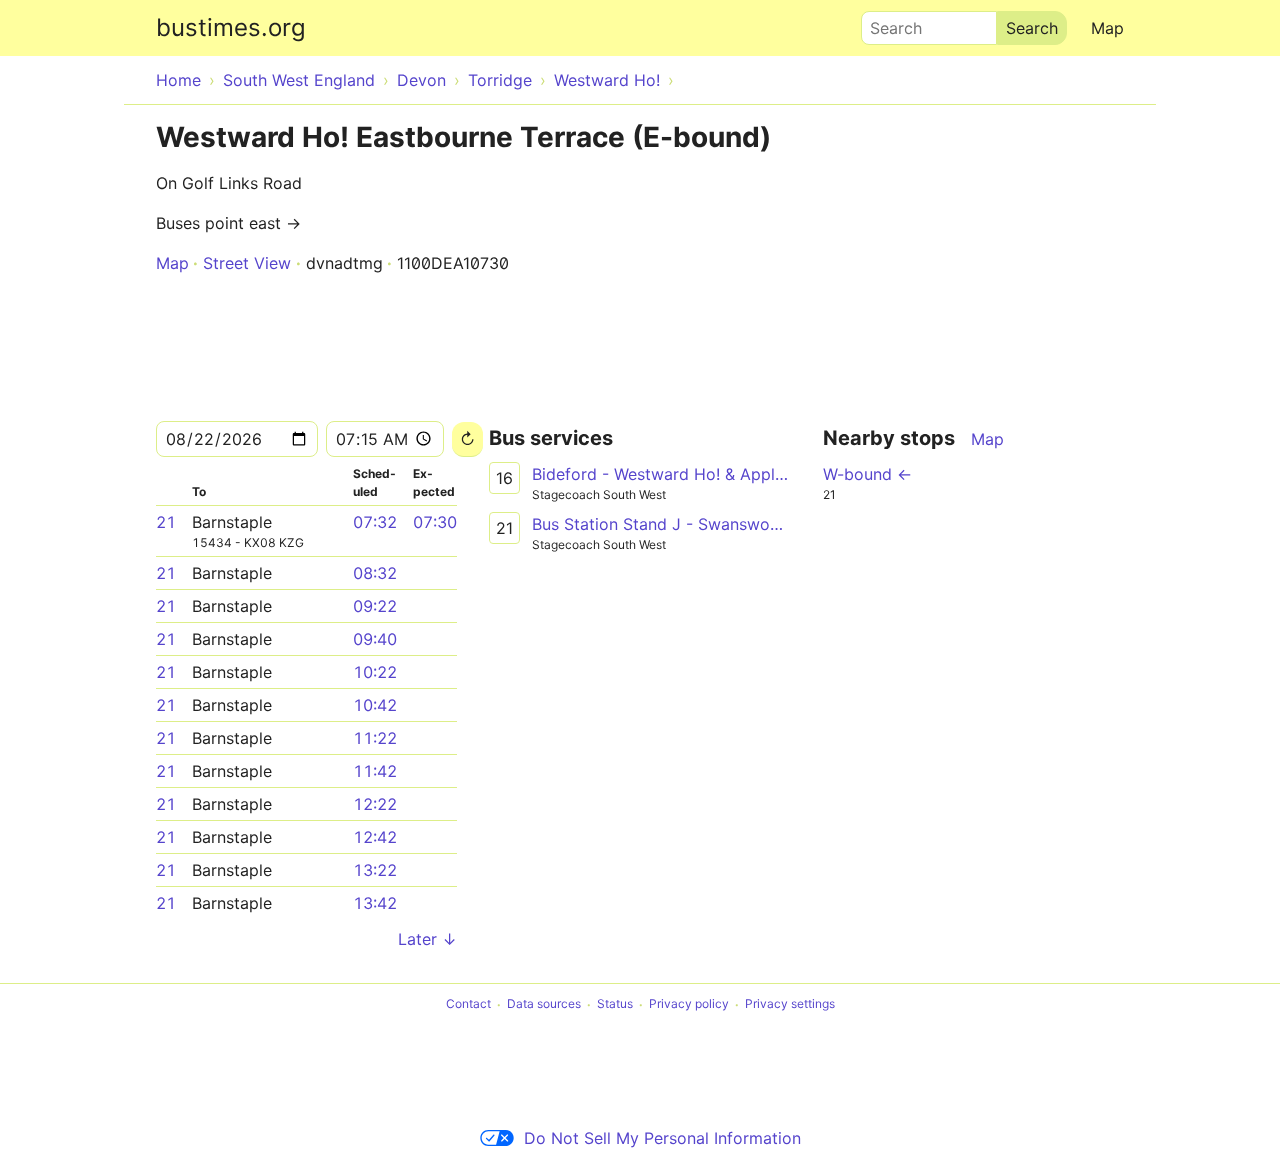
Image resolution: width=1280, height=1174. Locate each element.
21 (166, 522)
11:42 (375, 771)
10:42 (375, 705)
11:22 (375, 738)
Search (887, 23)
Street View (247, 263)
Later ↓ (427, 939)
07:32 (375, 522)
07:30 (435, 522)
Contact (468, 1004)
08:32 (375, 573)
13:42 (375, 903)
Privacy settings (790, 1004)
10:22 (375, 672)
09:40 (375, 639)
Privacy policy (689, 1004)
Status (615, 1004)
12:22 (375, 804)
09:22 (375, 606)
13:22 (375, 870)
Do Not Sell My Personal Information (662, 1138)
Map (1107, 28)
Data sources (544, 1004)
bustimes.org (231, 27)
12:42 (375, 837)
